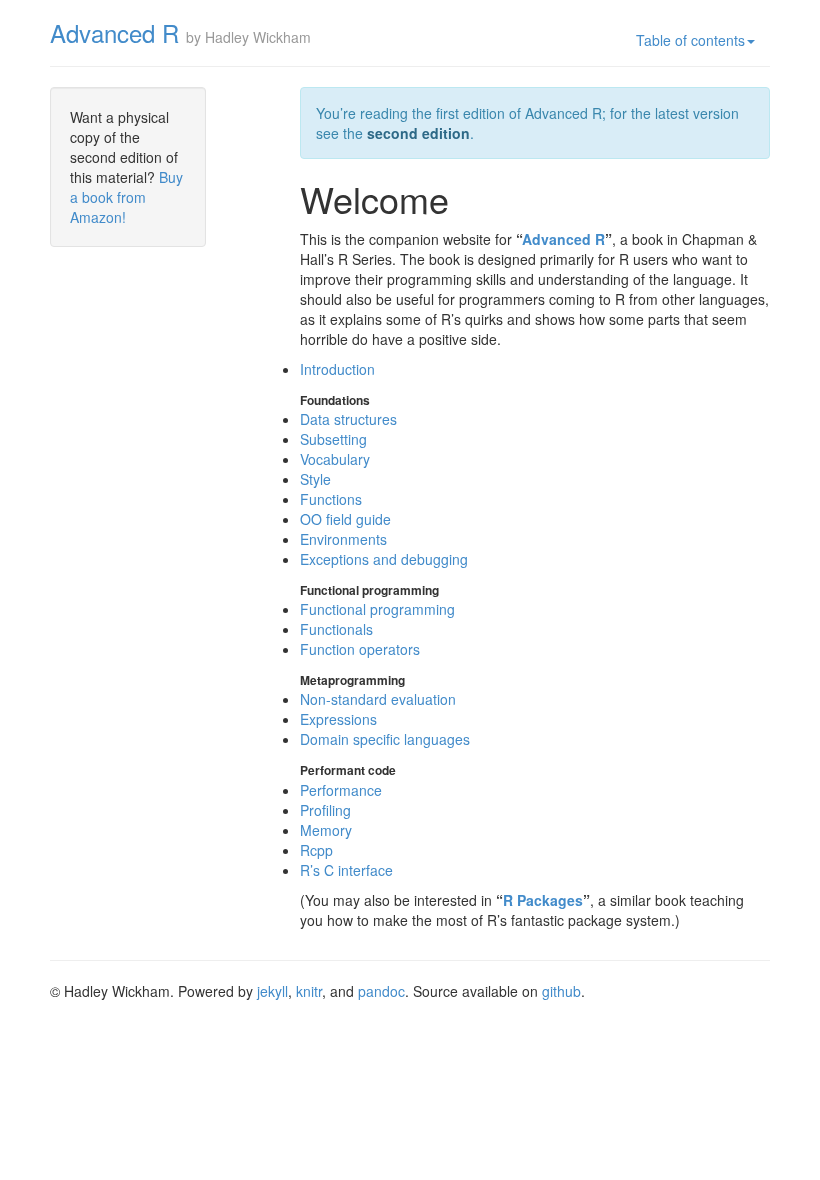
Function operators (360, 649)
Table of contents (690, 40)
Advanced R (114, 32)
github (561, 991)
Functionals (336, 629)
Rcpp (316, 850)
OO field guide (345, 519)
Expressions (338, 719)
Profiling (325, 810)
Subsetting (333, 439)
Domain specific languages (385, 739)
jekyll (272, 991)
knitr (309, 991)
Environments (343, 539)
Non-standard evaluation (378, 699)
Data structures (348, 419)
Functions (331, 499)
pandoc (381, 991)
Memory (326, 830)
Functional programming (377, 609)
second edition (418, 133)
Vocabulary (335, 459)
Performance (341, 790)
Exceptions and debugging (384, 559)
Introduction (337, 369)
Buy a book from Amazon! (126, 197)
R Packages (543, 900)
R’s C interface (346, 870)
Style (315, 479)
